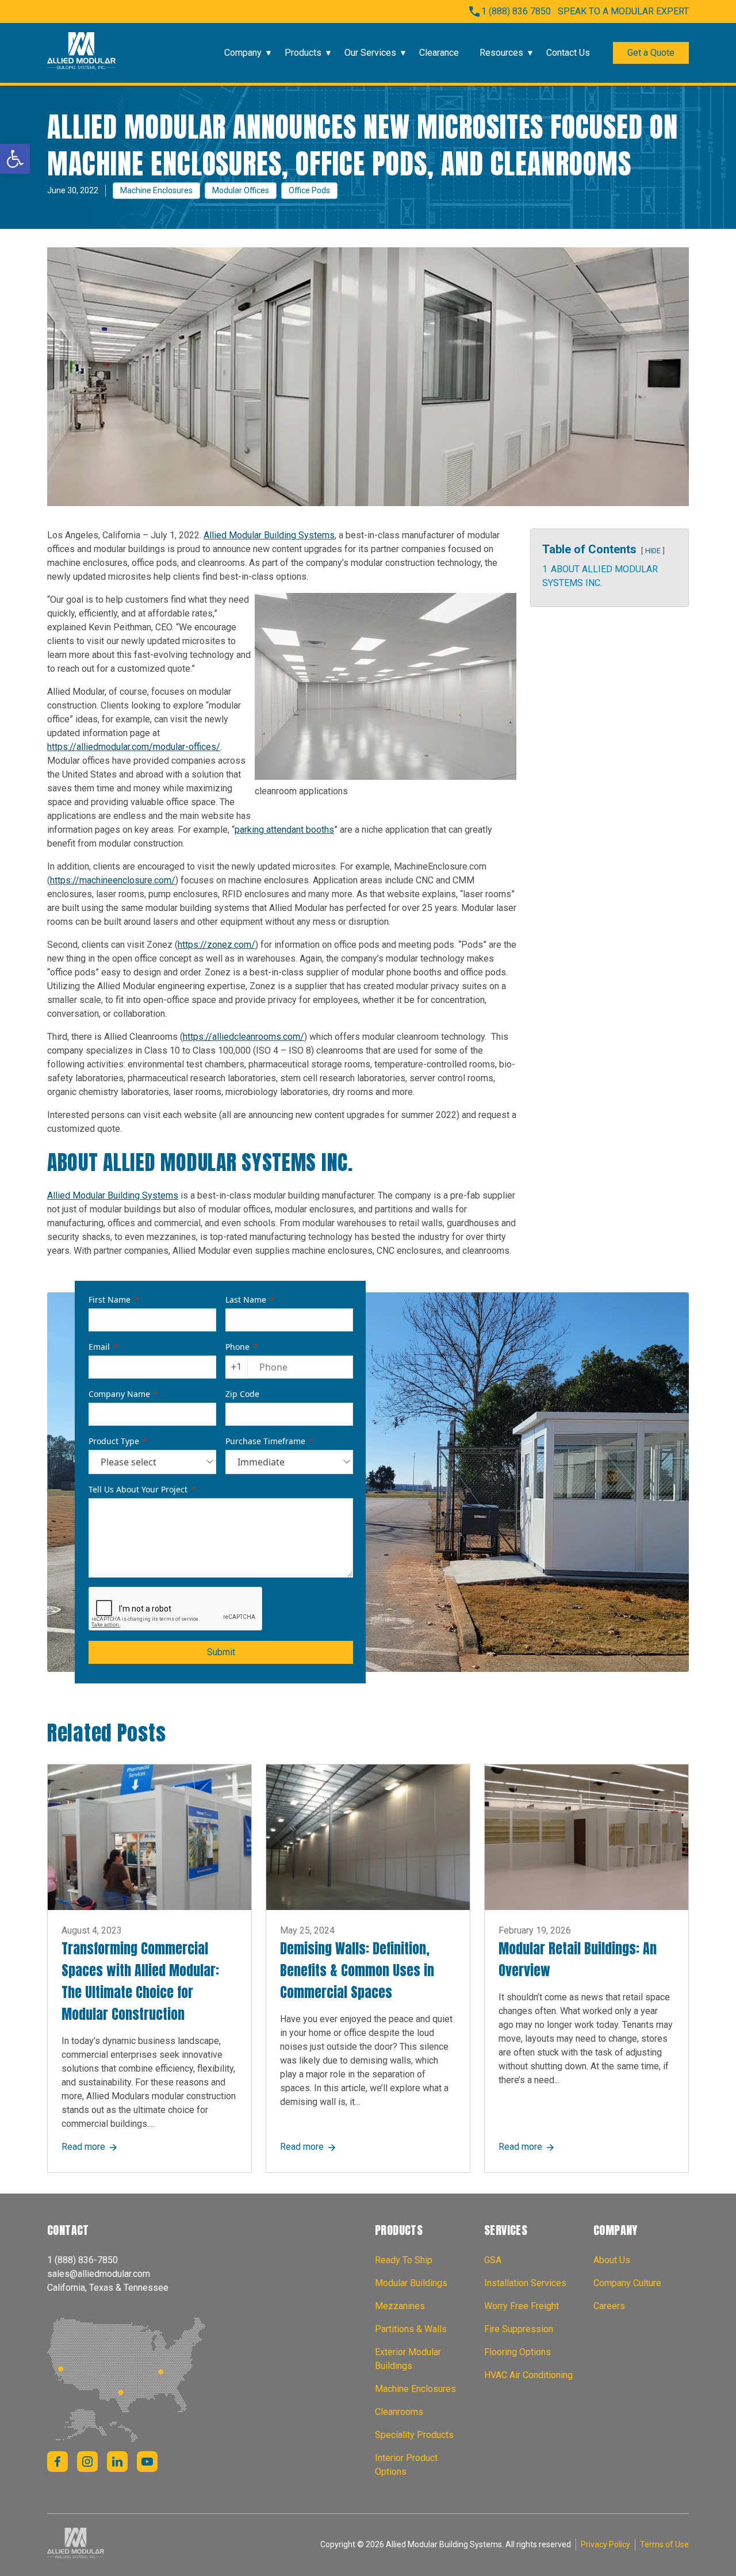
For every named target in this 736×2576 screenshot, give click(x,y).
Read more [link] (90, 2147)
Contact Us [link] (568, 53)
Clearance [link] (439, 53)
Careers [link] (609, 2306)
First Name (110, 1300)
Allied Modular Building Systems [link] (269, 535)
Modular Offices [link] (241, 190)
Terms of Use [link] (664, 2544)
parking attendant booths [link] (284, 830)
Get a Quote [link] (651, 53)
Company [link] (243, 53)
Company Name (119, 1394)
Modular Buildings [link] (411, 2283)
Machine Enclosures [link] (156, 190)
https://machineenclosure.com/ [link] (113, 880)
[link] (15, 159)
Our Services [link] (370, 53)
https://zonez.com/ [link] (216, 945)
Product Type (114, 1441)
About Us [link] (612, 2260)
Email (99, 1347)
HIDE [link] (653, 551)
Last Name (246, 1300)
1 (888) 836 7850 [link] (516, 11)
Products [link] (303, 53)
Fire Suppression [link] (519, 2329)
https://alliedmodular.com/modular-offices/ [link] (134, 747)
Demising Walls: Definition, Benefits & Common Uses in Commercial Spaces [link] (357, 1970)
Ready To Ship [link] (404, 2260)
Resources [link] (501, 53)
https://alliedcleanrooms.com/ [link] (244, 1037)
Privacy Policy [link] (605, 2544)
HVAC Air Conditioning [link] (528, 2375)
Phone (237, 1347)
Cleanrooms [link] (399, 2412)
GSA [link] (493, 2260)
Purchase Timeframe (265, 1441)
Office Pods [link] (309, 190)
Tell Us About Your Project (138, 1489)
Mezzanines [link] (400, 2306)
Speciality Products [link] (414, 2435)
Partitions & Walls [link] (411, 2329)
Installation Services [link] (525, 2283)
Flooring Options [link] (517, 2352)
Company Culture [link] (627, 2283)
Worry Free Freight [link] (522, 2306)
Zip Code (242, 1394)
